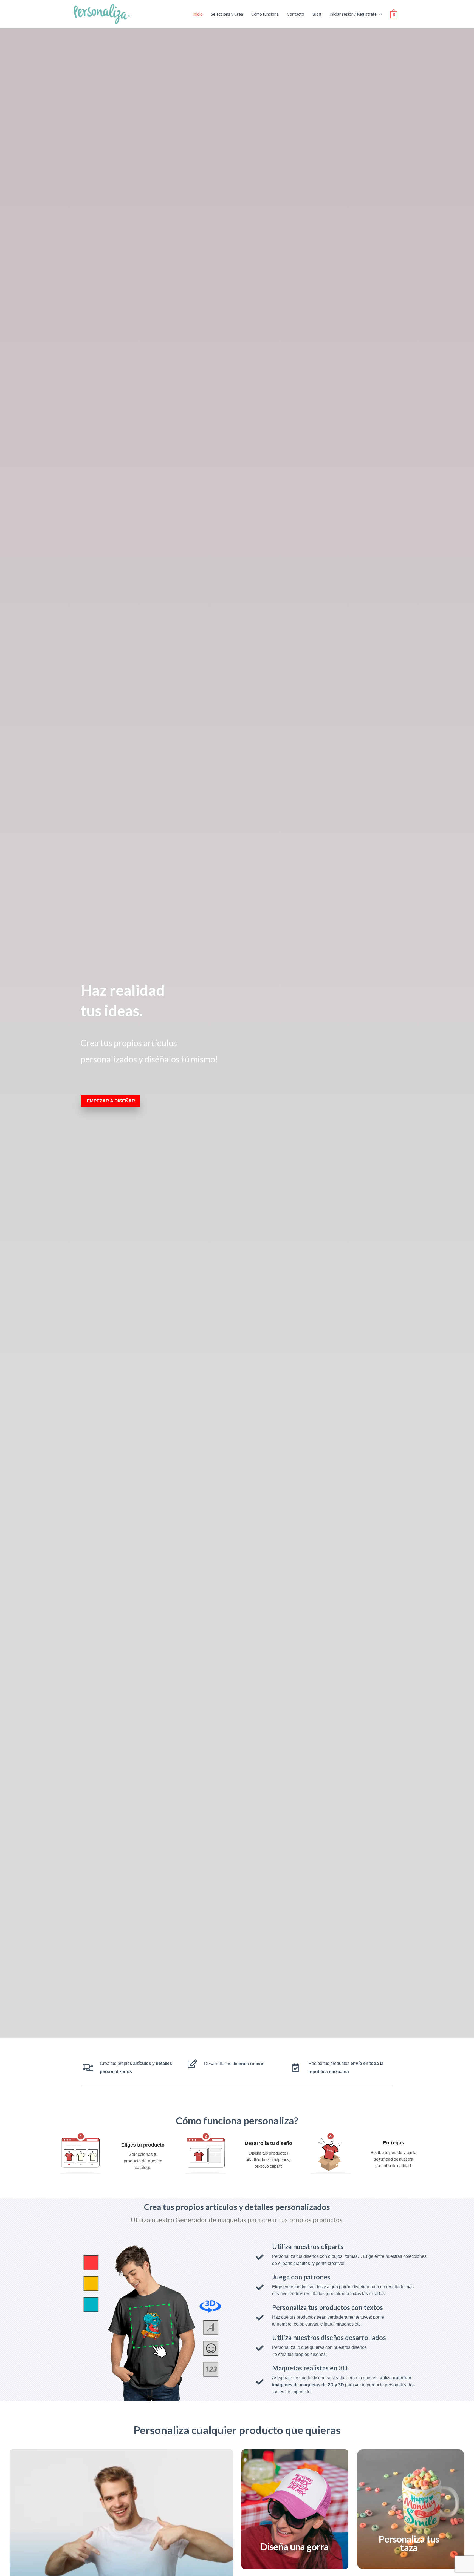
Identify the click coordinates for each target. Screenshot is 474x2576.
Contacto (296, 14)
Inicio (198, 14)
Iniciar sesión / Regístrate (353, 14)
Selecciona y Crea (227, 14)
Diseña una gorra (294, 2547)
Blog (317, 14)
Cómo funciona (265, 14)
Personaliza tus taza (409, 2543)
